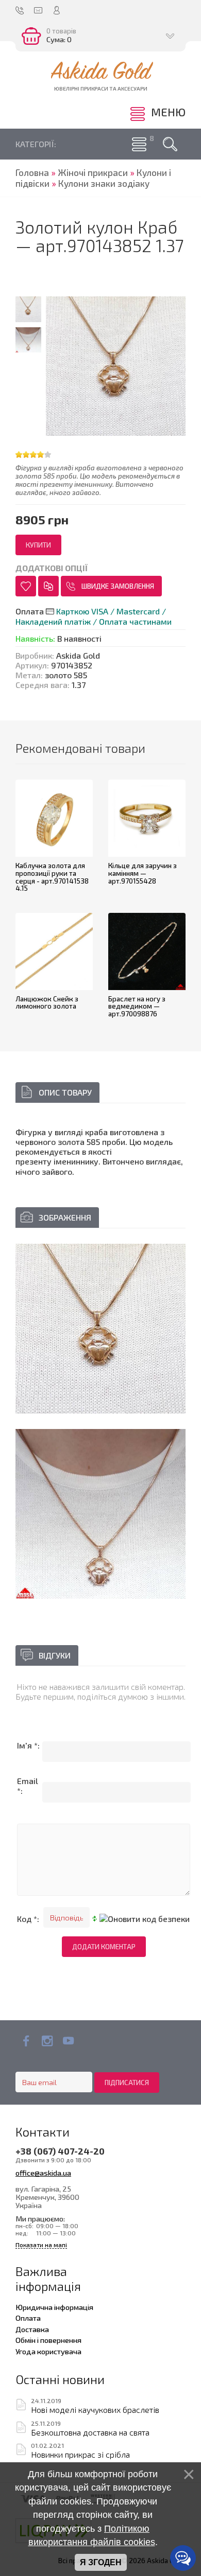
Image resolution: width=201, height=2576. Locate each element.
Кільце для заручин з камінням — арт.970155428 (143, 873)
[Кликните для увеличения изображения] (100, 1329)
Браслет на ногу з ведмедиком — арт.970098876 (137, 1006)
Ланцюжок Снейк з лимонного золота (47, 1003)
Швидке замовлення (118, 586)
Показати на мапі (41, 2245)
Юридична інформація (54, 2307)
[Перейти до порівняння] (48, 586)
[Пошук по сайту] (170, 144)
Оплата (28, 2318)
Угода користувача (48, 2351)
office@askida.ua (43, 2173)
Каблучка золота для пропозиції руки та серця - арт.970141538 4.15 (52, 877)
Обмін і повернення (48, 2340)
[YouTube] (68, 2041)
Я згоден (101, 2562)
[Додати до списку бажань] (26, 586)
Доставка (32, 2329)
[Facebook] (26, 2041)
